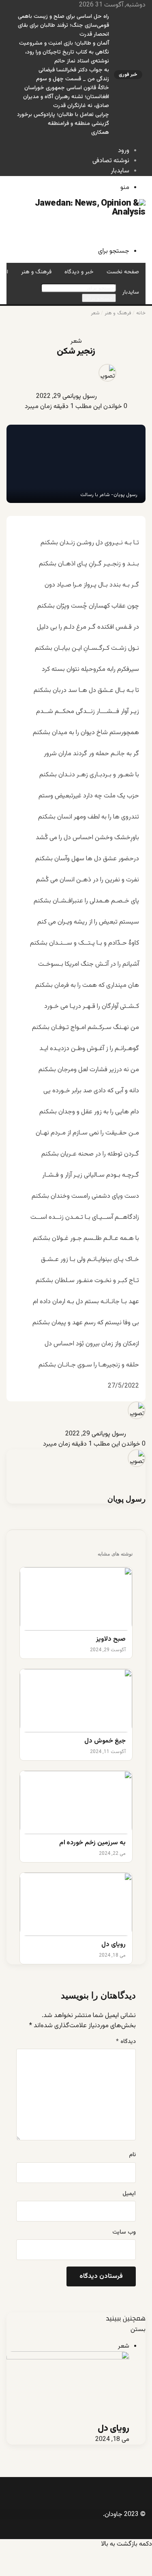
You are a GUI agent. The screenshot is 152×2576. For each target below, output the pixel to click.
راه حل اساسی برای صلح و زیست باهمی (63, 17)
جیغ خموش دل (105, 1741)
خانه (141, 313)
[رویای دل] (76, 1904)
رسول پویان (83, 396)
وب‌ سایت (124, 2232)
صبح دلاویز (111, 1640)
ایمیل (129, 2194)
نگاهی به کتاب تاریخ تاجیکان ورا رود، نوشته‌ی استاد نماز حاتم (67, 57)
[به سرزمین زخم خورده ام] (76, 1803)
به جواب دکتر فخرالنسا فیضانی (74, 70)
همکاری (100, 133)
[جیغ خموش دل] (76, 1701)
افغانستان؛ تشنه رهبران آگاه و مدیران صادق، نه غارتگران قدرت (66, 101)
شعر (95, 313)
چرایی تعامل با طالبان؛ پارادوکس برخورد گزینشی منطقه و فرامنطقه (63, 119)
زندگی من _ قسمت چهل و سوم (73, 79)
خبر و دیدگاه (79, 272)
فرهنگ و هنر (36, 272)
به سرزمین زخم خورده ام (92, 1843)
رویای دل (113, 1945)
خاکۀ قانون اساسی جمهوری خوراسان (67, 88)
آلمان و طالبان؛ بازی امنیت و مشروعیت (64, 43)
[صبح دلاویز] (76, 1599)
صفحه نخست (123, 272)
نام (132, 2155)
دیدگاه (126, 2042)
